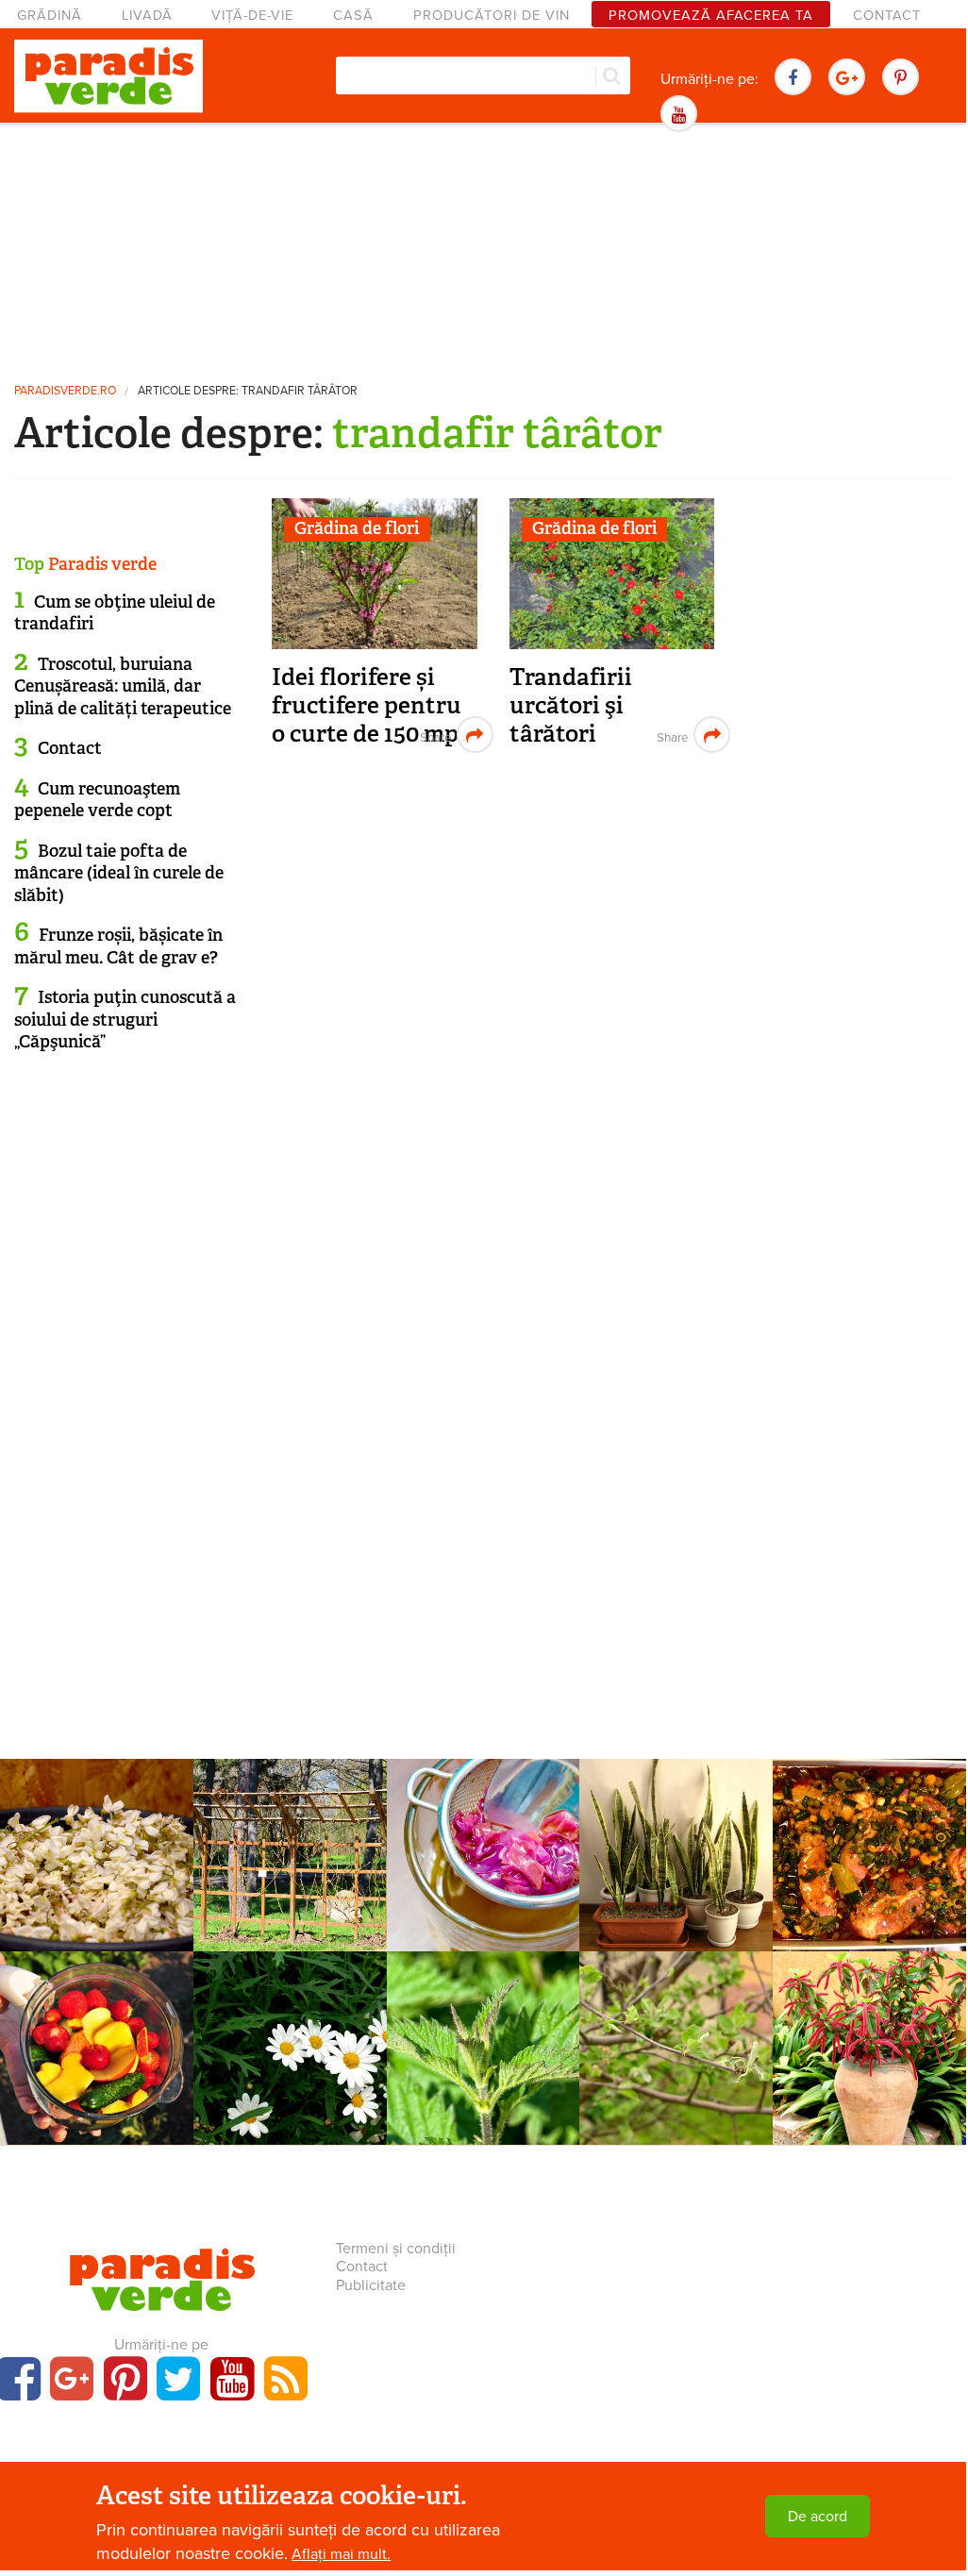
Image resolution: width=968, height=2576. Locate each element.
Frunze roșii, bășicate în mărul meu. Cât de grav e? (118, 946)
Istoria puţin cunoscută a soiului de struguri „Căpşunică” (125, 1020)
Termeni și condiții (396, 2249)
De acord (818, 2517)
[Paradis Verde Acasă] (108, 76)
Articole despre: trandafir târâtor (248, 391)
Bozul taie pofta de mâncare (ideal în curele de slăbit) (119, 873)
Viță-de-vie (252, 16)
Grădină (50, 16)
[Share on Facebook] (434, 735)
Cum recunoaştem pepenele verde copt (97, 800)
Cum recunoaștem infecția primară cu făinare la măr (676, 2047)
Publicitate (371, 2285)
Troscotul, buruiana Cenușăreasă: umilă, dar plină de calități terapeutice (123, 686)
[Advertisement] (483, 250)
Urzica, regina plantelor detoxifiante (483, 2047)
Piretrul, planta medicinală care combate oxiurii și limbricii (290, 2057)
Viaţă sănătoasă (97, 1809)
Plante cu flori (870, 2001)
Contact (887, 16)
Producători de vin (492, 16)
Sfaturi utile (483, 1809)
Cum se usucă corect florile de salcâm (96, 1844)
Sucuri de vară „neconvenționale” (97, 2037)
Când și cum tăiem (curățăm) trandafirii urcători (290, 1854)
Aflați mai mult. (341, 2554)
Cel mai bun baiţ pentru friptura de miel (870, 1854)
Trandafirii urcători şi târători (571, 705)
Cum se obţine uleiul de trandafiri (115, 613)
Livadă (147, 16)
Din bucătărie (870, 1809)
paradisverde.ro (65, 391)
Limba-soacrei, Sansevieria (676, 1867)
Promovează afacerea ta (711, 16)
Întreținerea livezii (676, 2001)
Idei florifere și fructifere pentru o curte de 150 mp (367, 705)
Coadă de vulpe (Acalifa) (870, 2037)
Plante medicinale (290, 2001)
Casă (353, 16)
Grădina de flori (357, 528)
